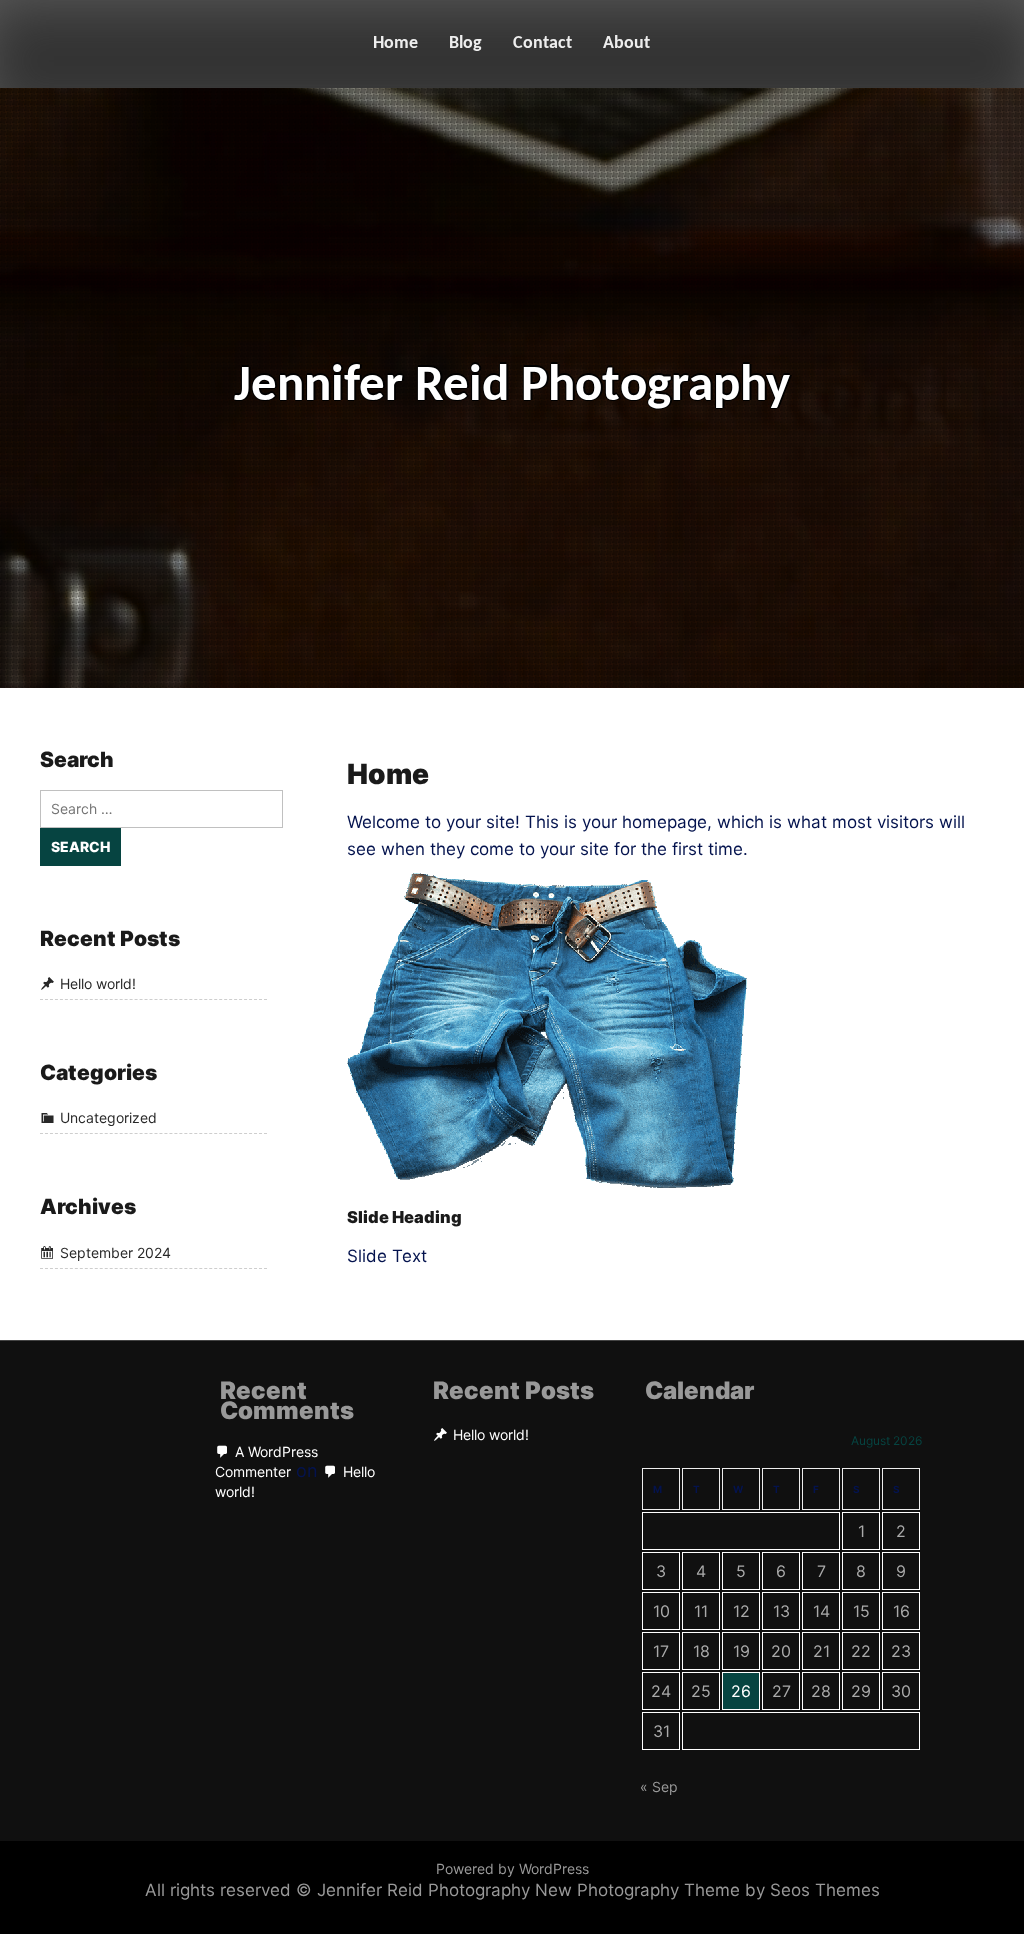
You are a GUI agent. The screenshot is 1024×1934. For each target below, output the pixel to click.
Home (395, 43)
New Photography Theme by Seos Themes (707, 1890)
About (626, 43)
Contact (542, 43)
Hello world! (98, 983)
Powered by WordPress (512, 1868)
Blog (465, 43)
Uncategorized (108, 1118)
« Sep (659, 1786)
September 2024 (115, 1252)
